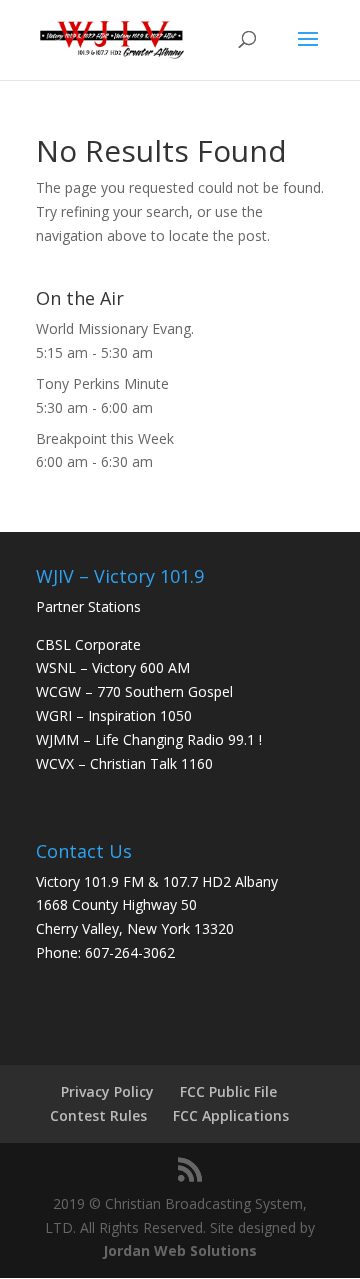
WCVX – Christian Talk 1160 (124, 763)
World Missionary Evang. (115, 328)
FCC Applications (231, 1115)
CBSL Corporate (88, 644)
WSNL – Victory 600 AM (113, 667)
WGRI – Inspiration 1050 (114, 715)
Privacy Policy (107, 1091)
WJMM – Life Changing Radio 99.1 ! (149, 739)
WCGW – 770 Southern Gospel (134, 691)
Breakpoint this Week (105, 438)
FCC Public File (228, 1091)
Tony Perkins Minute (102, 383)
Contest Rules (98, 1115)
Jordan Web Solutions (180, 1250)
